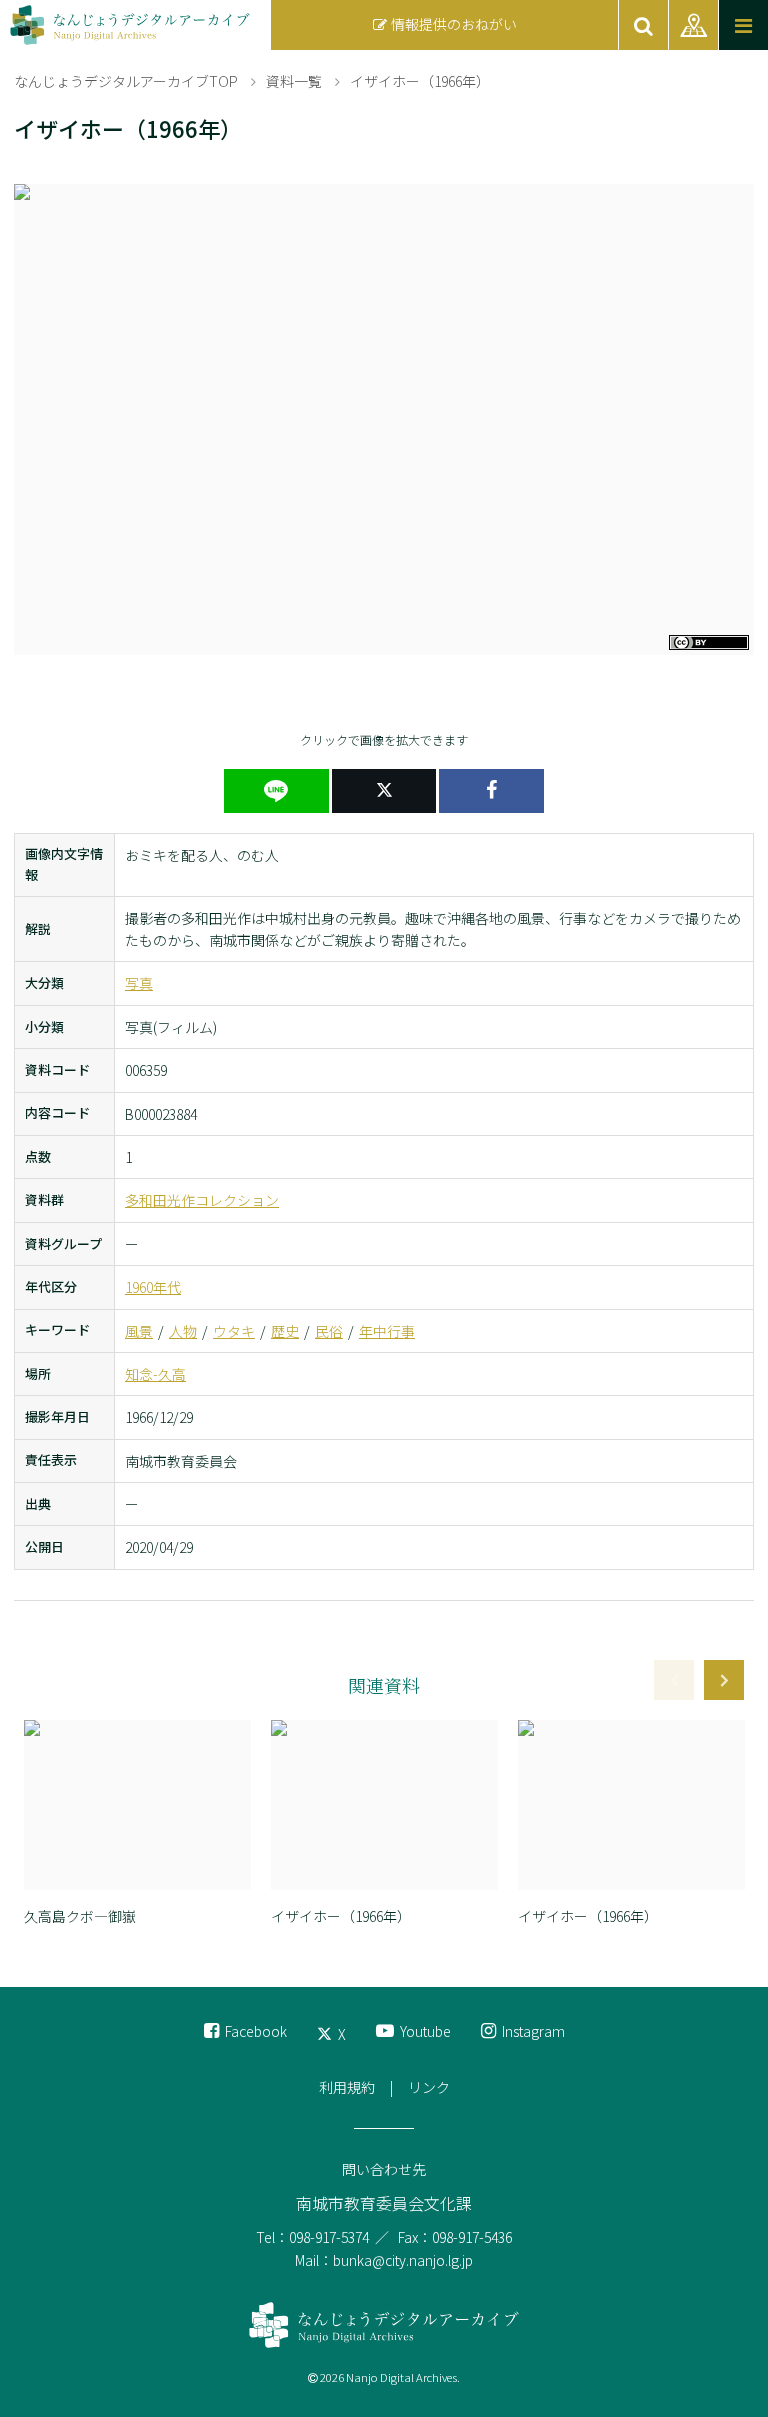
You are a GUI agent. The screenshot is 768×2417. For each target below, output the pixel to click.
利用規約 (347, 2087)
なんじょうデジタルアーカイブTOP (126, 81)
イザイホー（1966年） (420, 81)
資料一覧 (294, 81)
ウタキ (234, 1331)
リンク (429, 2087)
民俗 (329, 1331)
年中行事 (387, 1331)
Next (724, 1680)
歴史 (285, 1331)
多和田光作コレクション (202, 1200)
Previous (674, 1680)
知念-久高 (155, 1374)
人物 (183, 1331)
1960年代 (153, 1287)
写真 (139, 983)
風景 (139, 1331)
